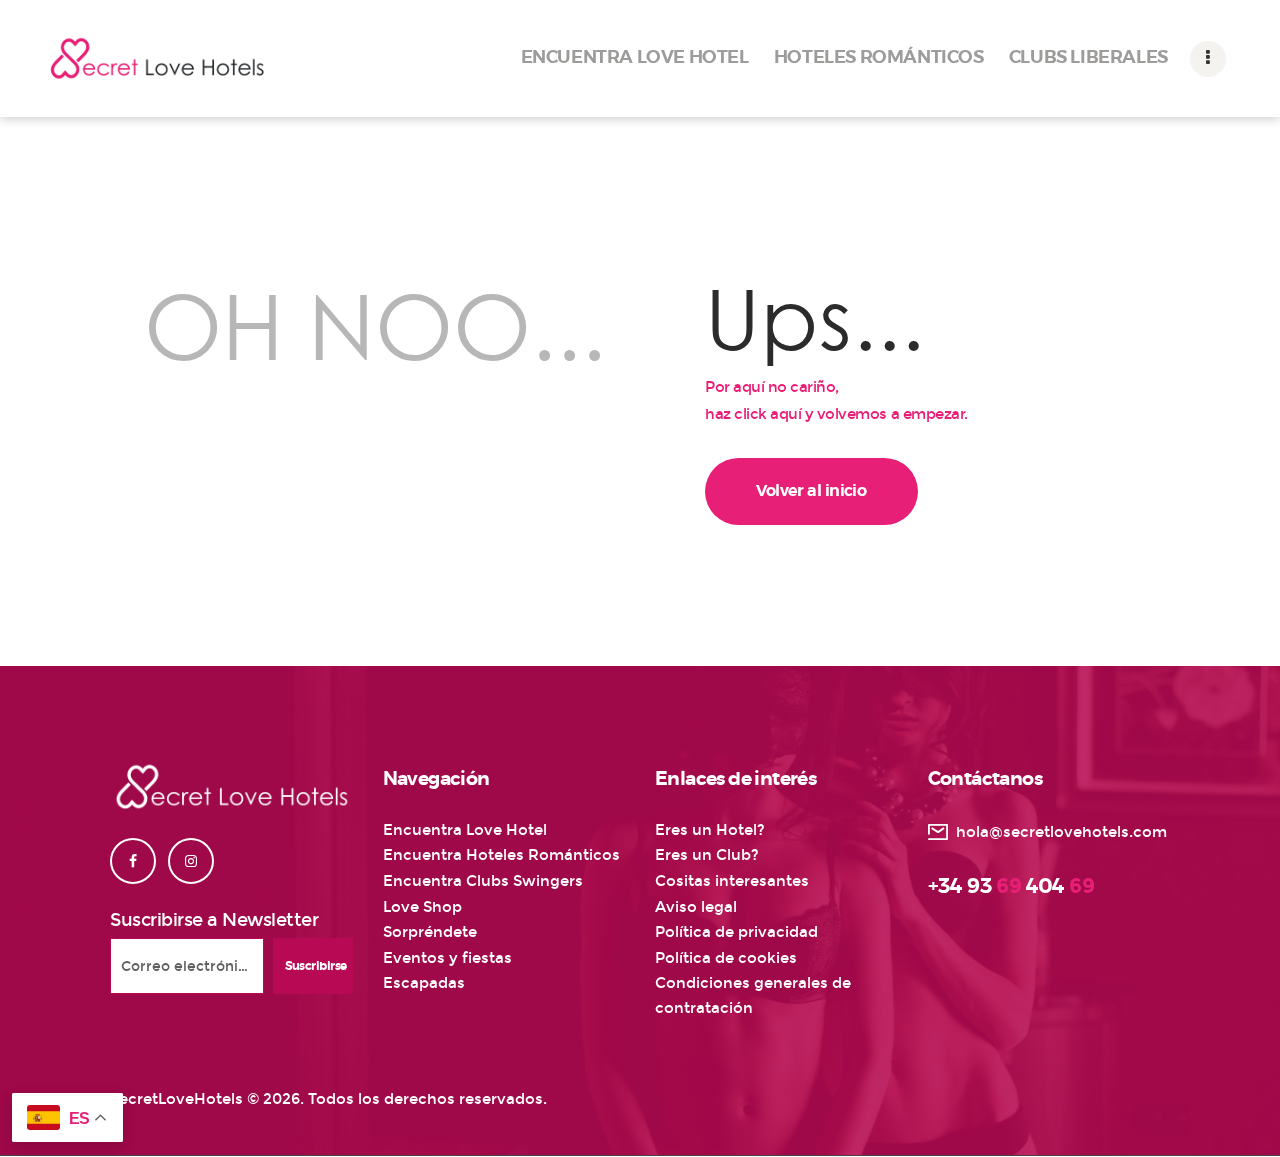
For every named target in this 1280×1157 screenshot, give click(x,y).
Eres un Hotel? (710, 830)
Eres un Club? (707, 855)
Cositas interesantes (732, 881)
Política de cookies (726, 958)
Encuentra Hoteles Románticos (501, 855)
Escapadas (424, 983)
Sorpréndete (430, 932)
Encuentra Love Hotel (465, 830)
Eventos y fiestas (447, 958)
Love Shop (422, 907)
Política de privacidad (736, 932)
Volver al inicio (811, 491)
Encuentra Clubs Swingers (483, 881)
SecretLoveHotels (176, 1099)
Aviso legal (696, 907)
